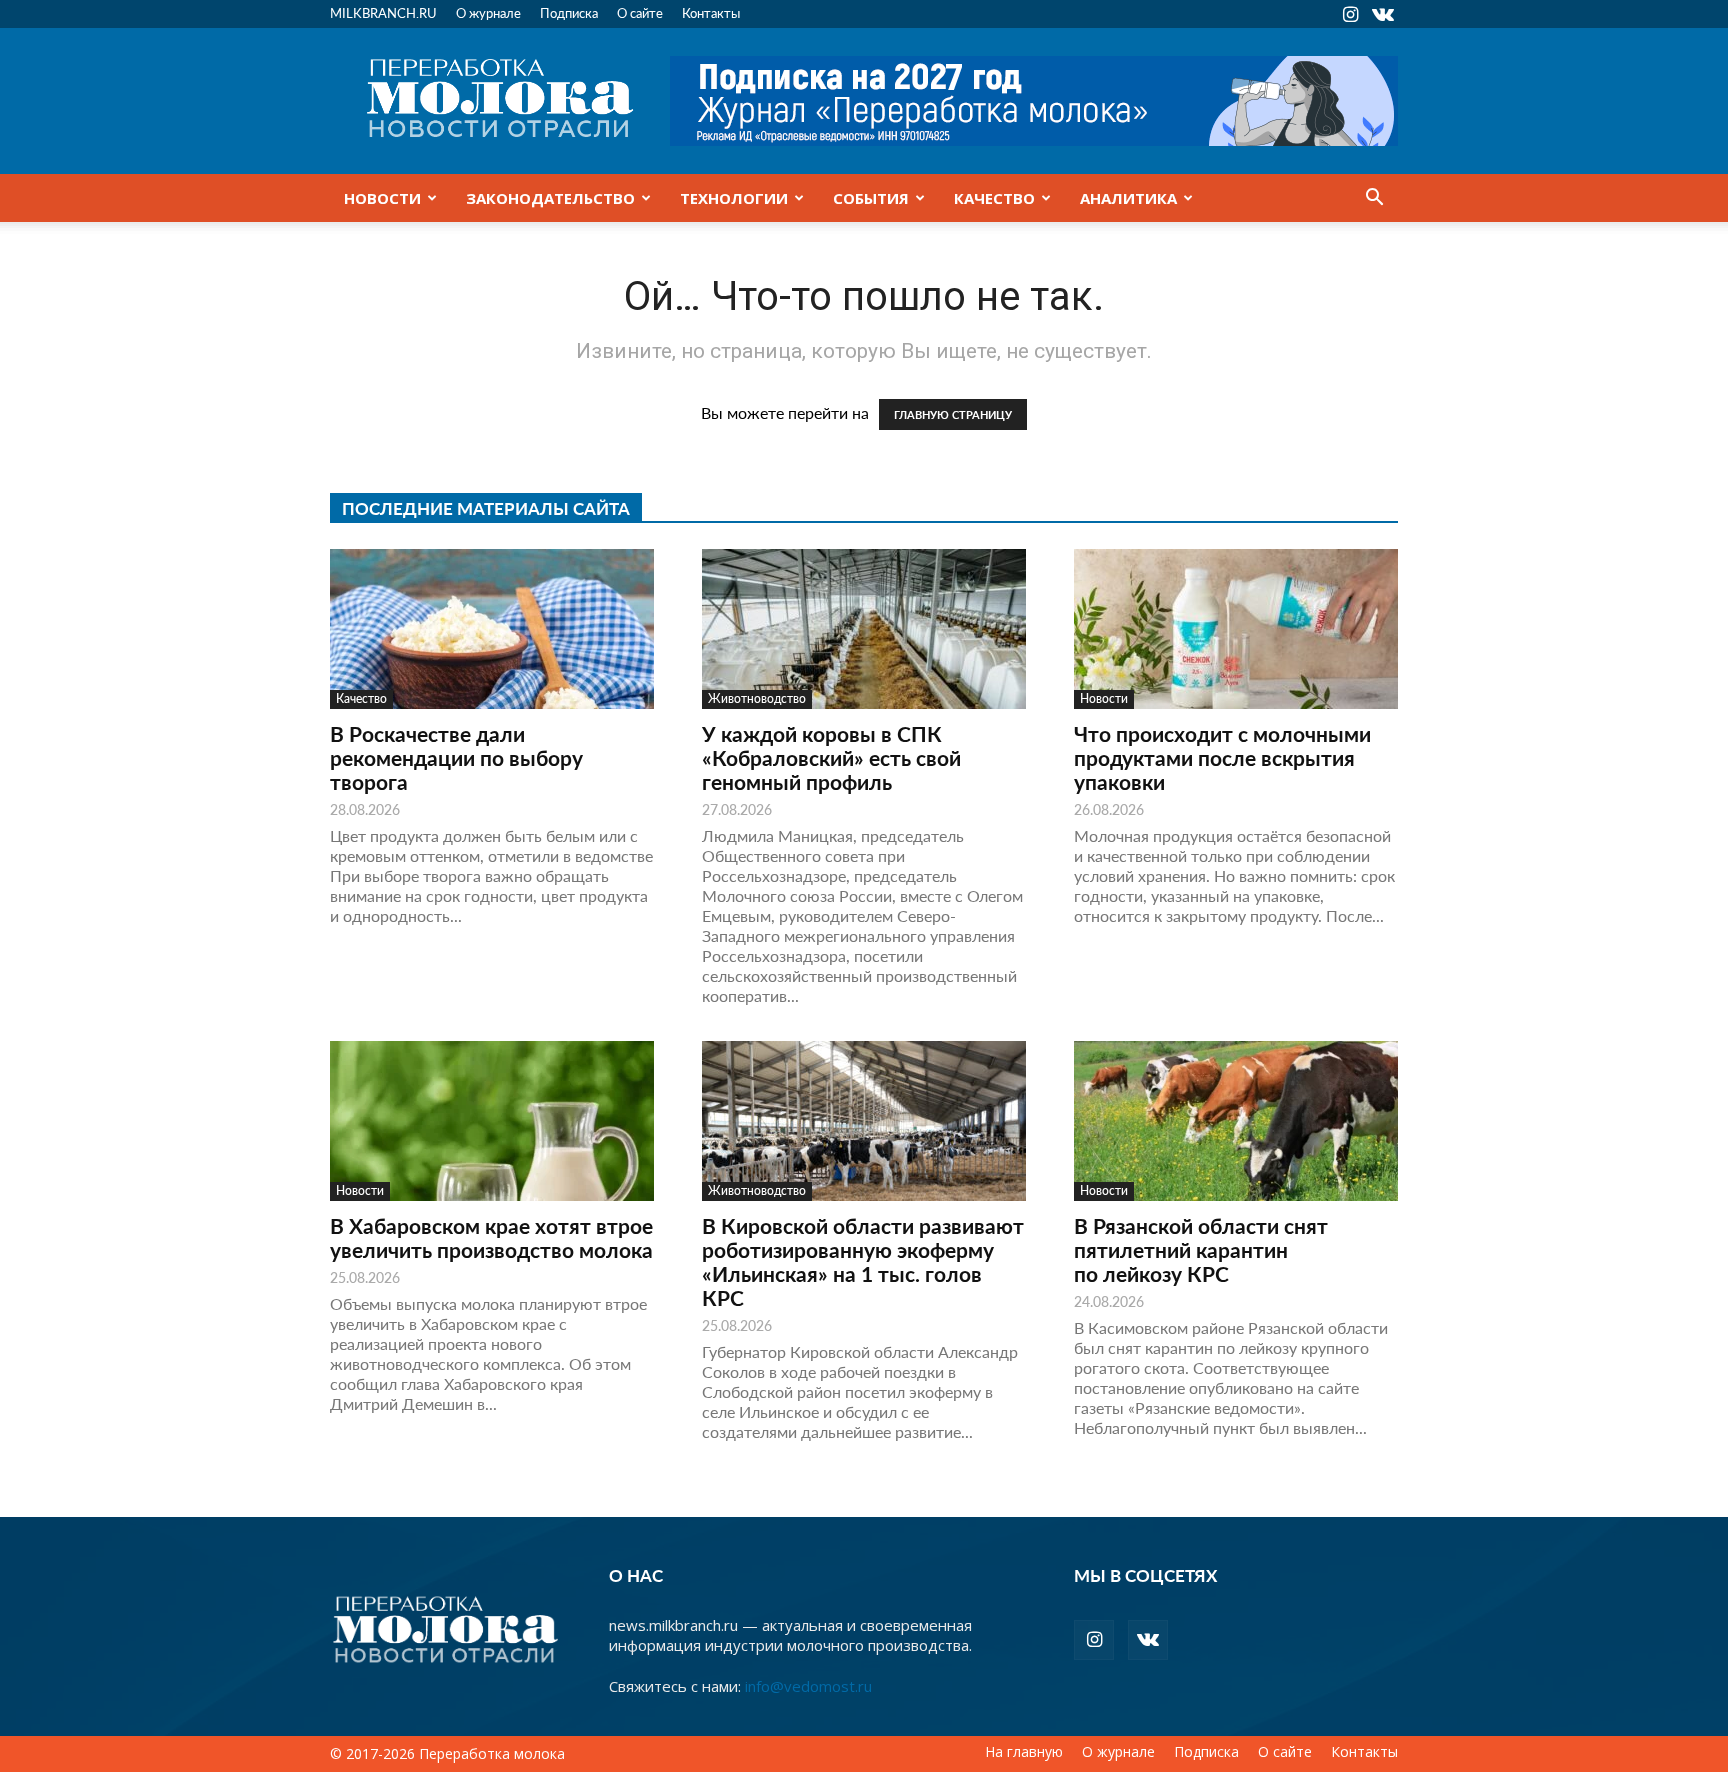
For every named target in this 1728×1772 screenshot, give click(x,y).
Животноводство (757, 698)
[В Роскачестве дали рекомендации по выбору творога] (492, 629)
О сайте (640, 12)
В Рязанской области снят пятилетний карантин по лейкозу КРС (1201, 1249)
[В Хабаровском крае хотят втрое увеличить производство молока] (492, 1121)
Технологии (734, 198)
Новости (382, 198)
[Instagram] (1350, 14)
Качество (994, 198)
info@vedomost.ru (808, 1686)
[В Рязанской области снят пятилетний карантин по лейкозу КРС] (1236, 1121)
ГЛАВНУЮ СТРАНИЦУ (953, 414)
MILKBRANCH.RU (383, 12)
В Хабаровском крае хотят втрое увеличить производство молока (491, 1237)
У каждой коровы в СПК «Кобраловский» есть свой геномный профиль (831, 757)
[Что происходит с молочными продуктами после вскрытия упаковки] (1236, 629)
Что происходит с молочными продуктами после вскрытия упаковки (1222, 757)
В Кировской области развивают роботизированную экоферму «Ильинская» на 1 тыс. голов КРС (863, 1261)
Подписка (569, 12)
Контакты (711, 12)
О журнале (488, 12)
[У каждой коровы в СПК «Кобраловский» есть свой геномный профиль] (864, 629)
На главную (1024, 1752)
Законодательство (550, 198)
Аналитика (1128, 198)
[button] (1374, 199)
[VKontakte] (1383, 14)
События (871, 198)
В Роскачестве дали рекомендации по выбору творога (456, 757)
